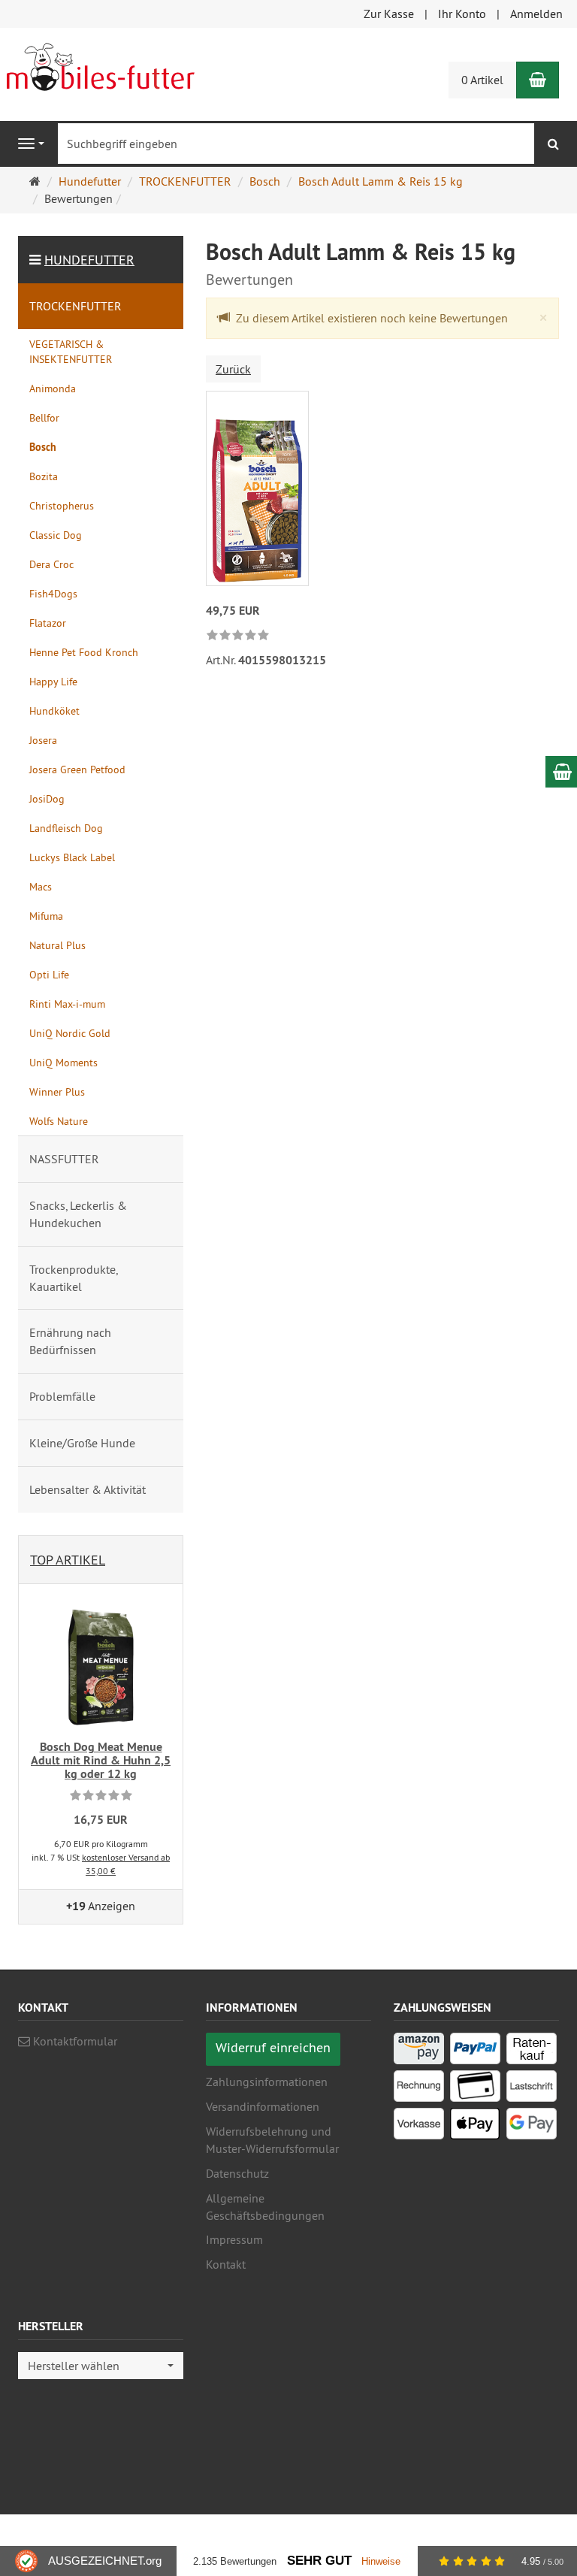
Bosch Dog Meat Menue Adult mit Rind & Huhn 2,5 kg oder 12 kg (101, 1760)
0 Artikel (482, 80)
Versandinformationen (263, 2106)
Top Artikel (68, 1560)
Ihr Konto (462, 14)
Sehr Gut (319, 2561)
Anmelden (536, 14)
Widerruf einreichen (273, 2047)
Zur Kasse (389, 14)
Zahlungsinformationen (267, 2082)
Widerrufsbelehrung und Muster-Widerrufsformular (272, 2140)
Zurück (233, 369)
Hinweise (381, 2561)
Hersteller (51, 2327)
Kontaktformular (74, 2041)
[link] (238, 636)
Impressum (234, 2239)
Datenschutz (237, 2173)
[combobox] (101, 2366)
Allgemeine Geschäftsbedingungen (265, 2207)
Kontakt (226, 2264)
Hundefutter (89, 260)
